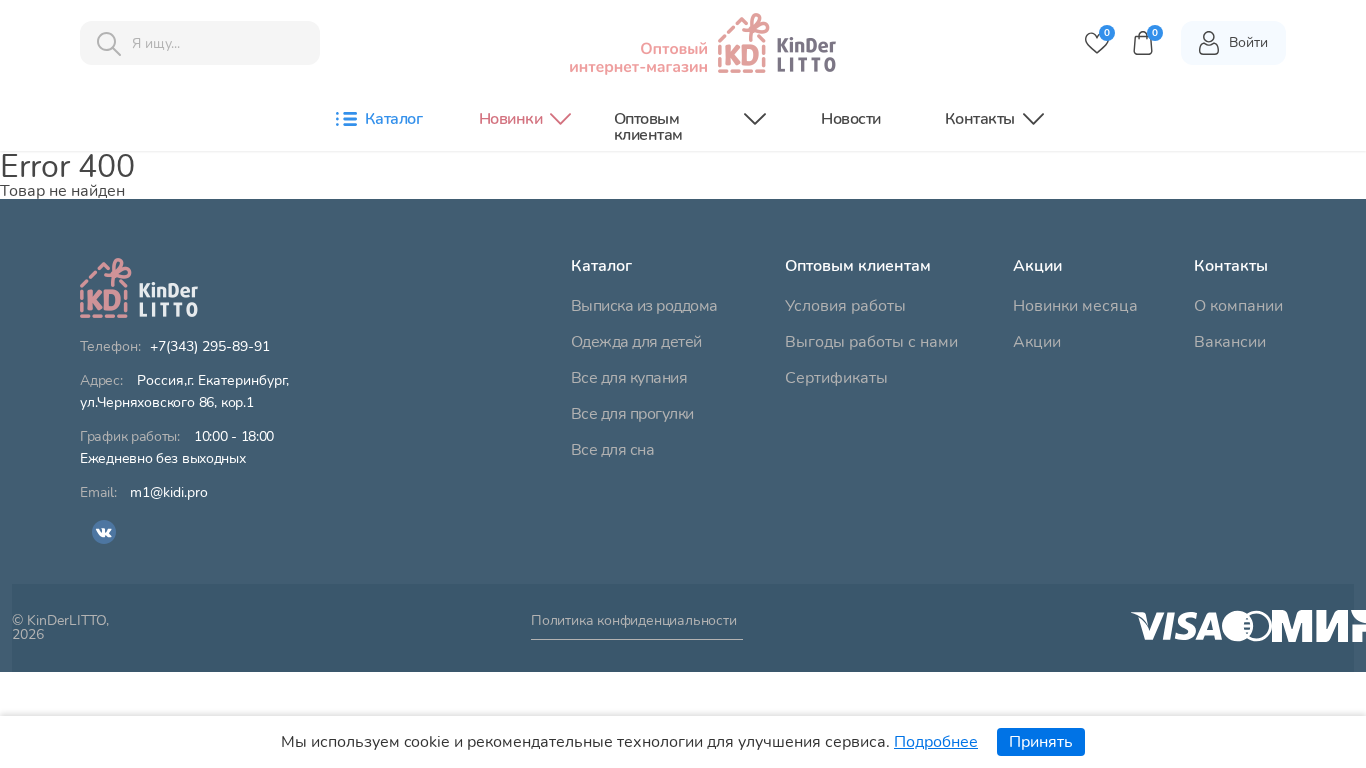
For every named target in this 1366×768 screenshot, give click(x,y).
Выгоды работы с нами (871, 342)
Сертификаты (836, 378)
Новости (851, 119)
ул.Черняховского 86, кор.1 (184, 392)
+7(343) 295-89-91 (210, 347)
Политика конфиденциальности (634, 622)
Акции (1037, 342)
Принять (1041, 742)
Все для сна (613, 450)
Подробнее (936, 742)
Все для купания (629, 378)
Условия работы (845, 306)
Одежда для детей (636, 342)
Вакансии (1230, 342)
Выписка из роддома (644, 306)
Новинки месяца (1075, 306)
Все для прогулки (632, 414)
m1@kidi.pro (169, 493)
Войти (1248, 42)
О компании (1238, 306)
